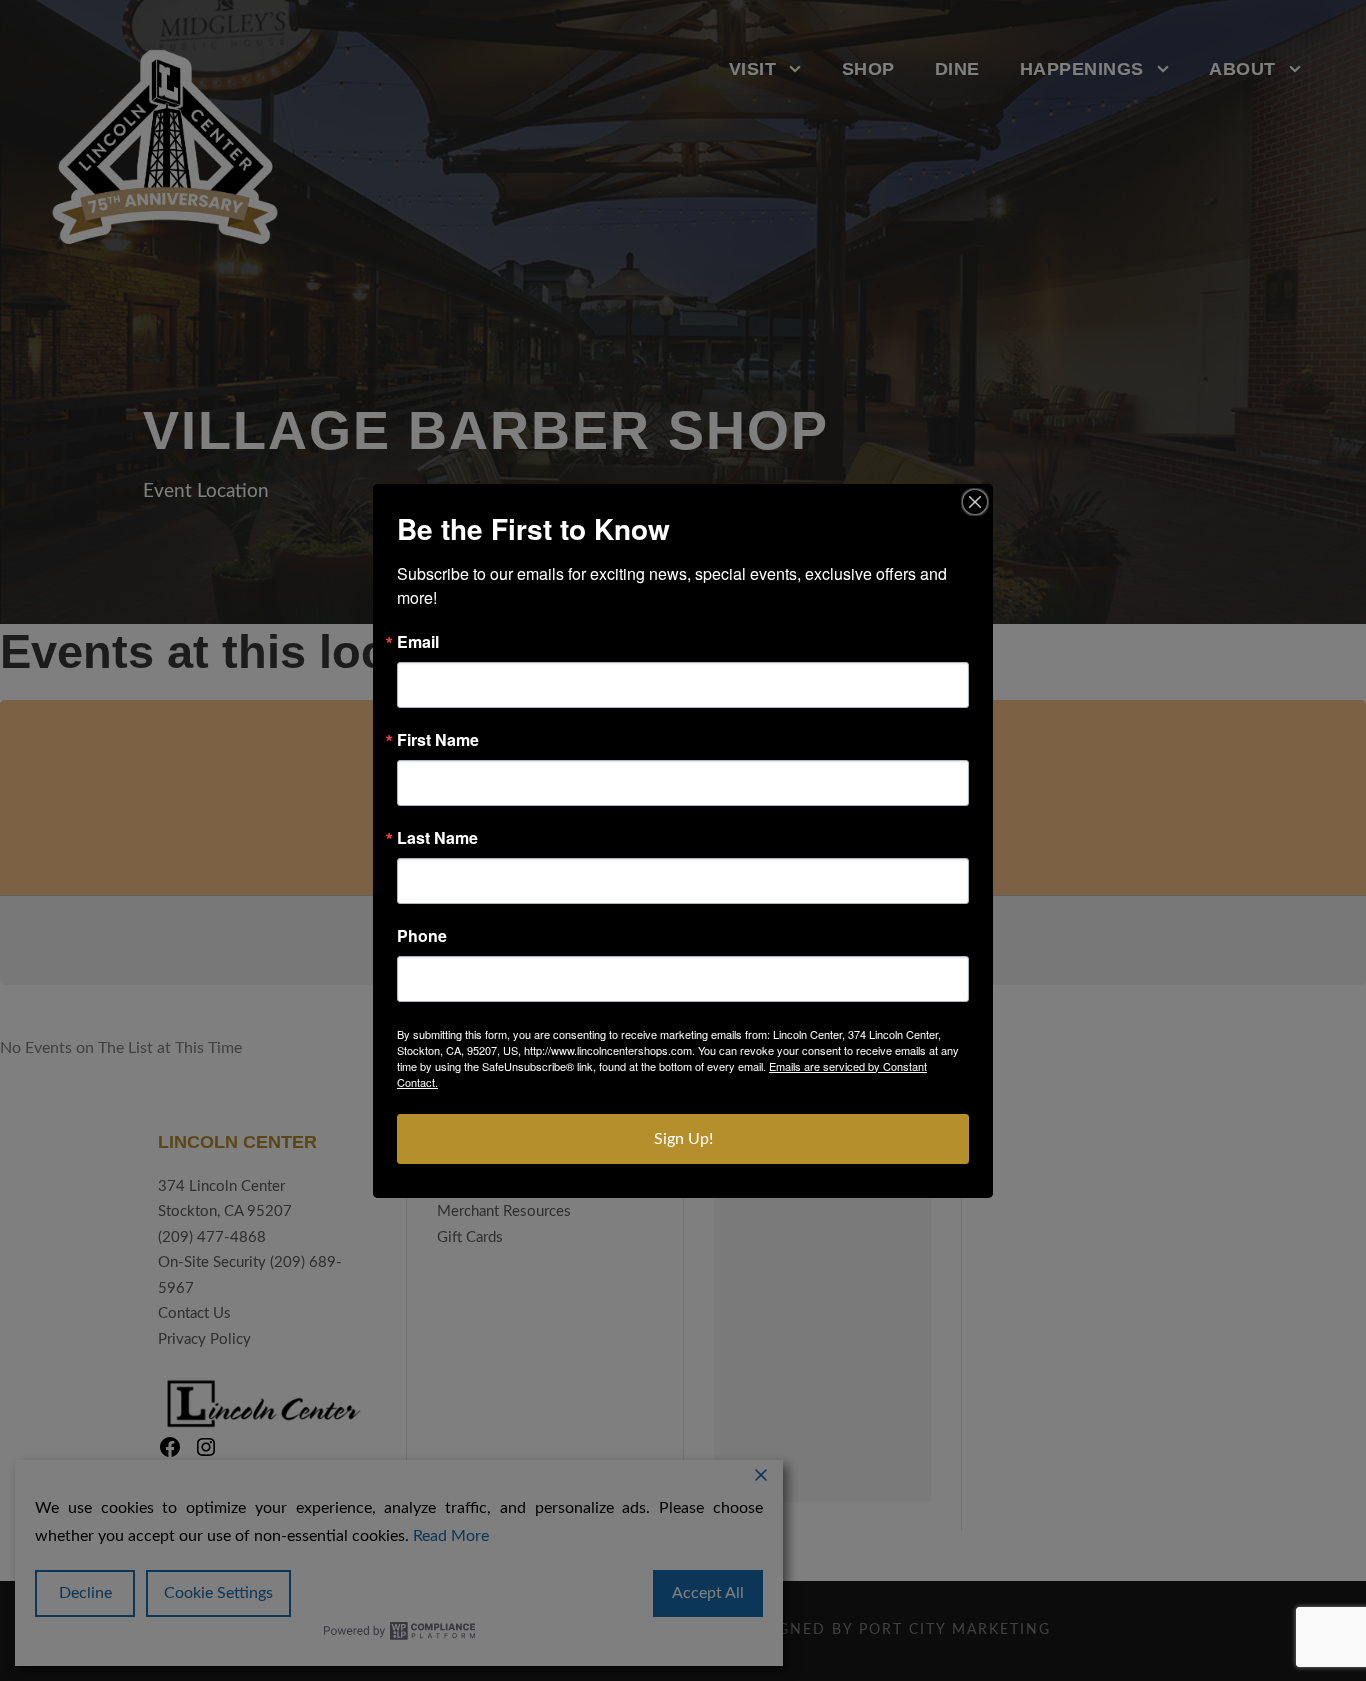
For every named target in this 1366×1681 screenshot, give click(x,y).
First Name (438, 740)
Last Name (437, 838)
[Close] (975, 502)
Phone (422, 936)
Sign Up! (683, 1139)
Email (418, 642)
